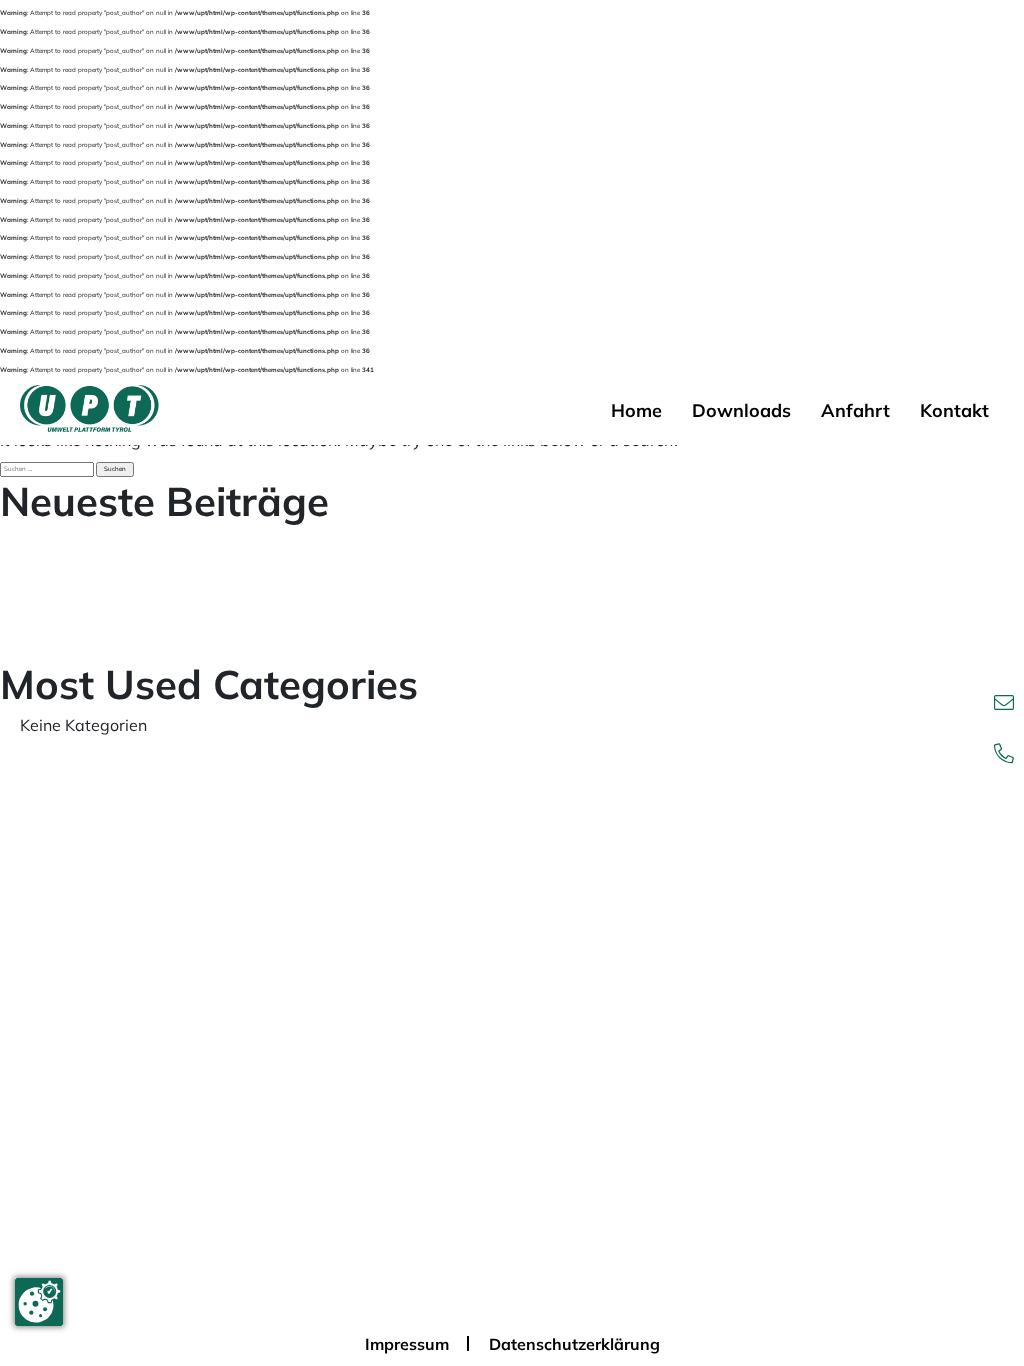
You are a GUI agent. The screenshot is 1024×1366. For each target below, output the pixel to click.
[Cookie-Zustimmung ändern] (39, 1302)
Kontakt (954, 410)
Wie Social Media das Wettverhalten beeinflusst (200, 614)
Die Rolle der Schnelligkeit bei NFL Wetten (177, 638)
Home (636, 410)
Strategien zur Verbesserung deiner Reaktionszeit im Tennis (241, 566)
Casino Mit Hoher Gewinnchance (141, 542)
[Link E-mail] (1004, 703)
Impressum (61, 759)
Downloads (741, 410)
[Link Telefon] (1004, 754)
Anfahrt (855, 410)
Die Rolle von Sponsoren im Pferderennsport (183, 590)
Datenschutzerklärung (102, 783)
